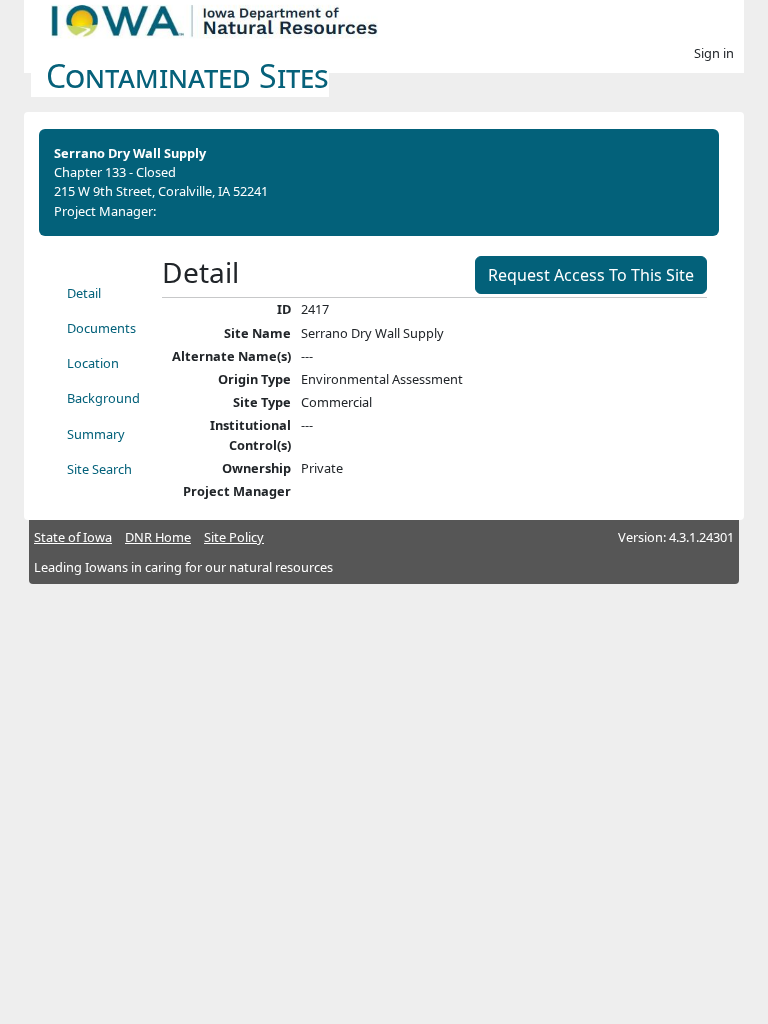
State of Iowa (73, 537)
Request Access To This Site (591, 275)
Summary (96, 434)
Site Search (99, 469)
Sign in (714, 53)
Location (93, 363)
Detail (84, 293)
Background (103, 398)
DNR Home (158, 537)
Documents (101, 328)
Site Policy (234, 537)
